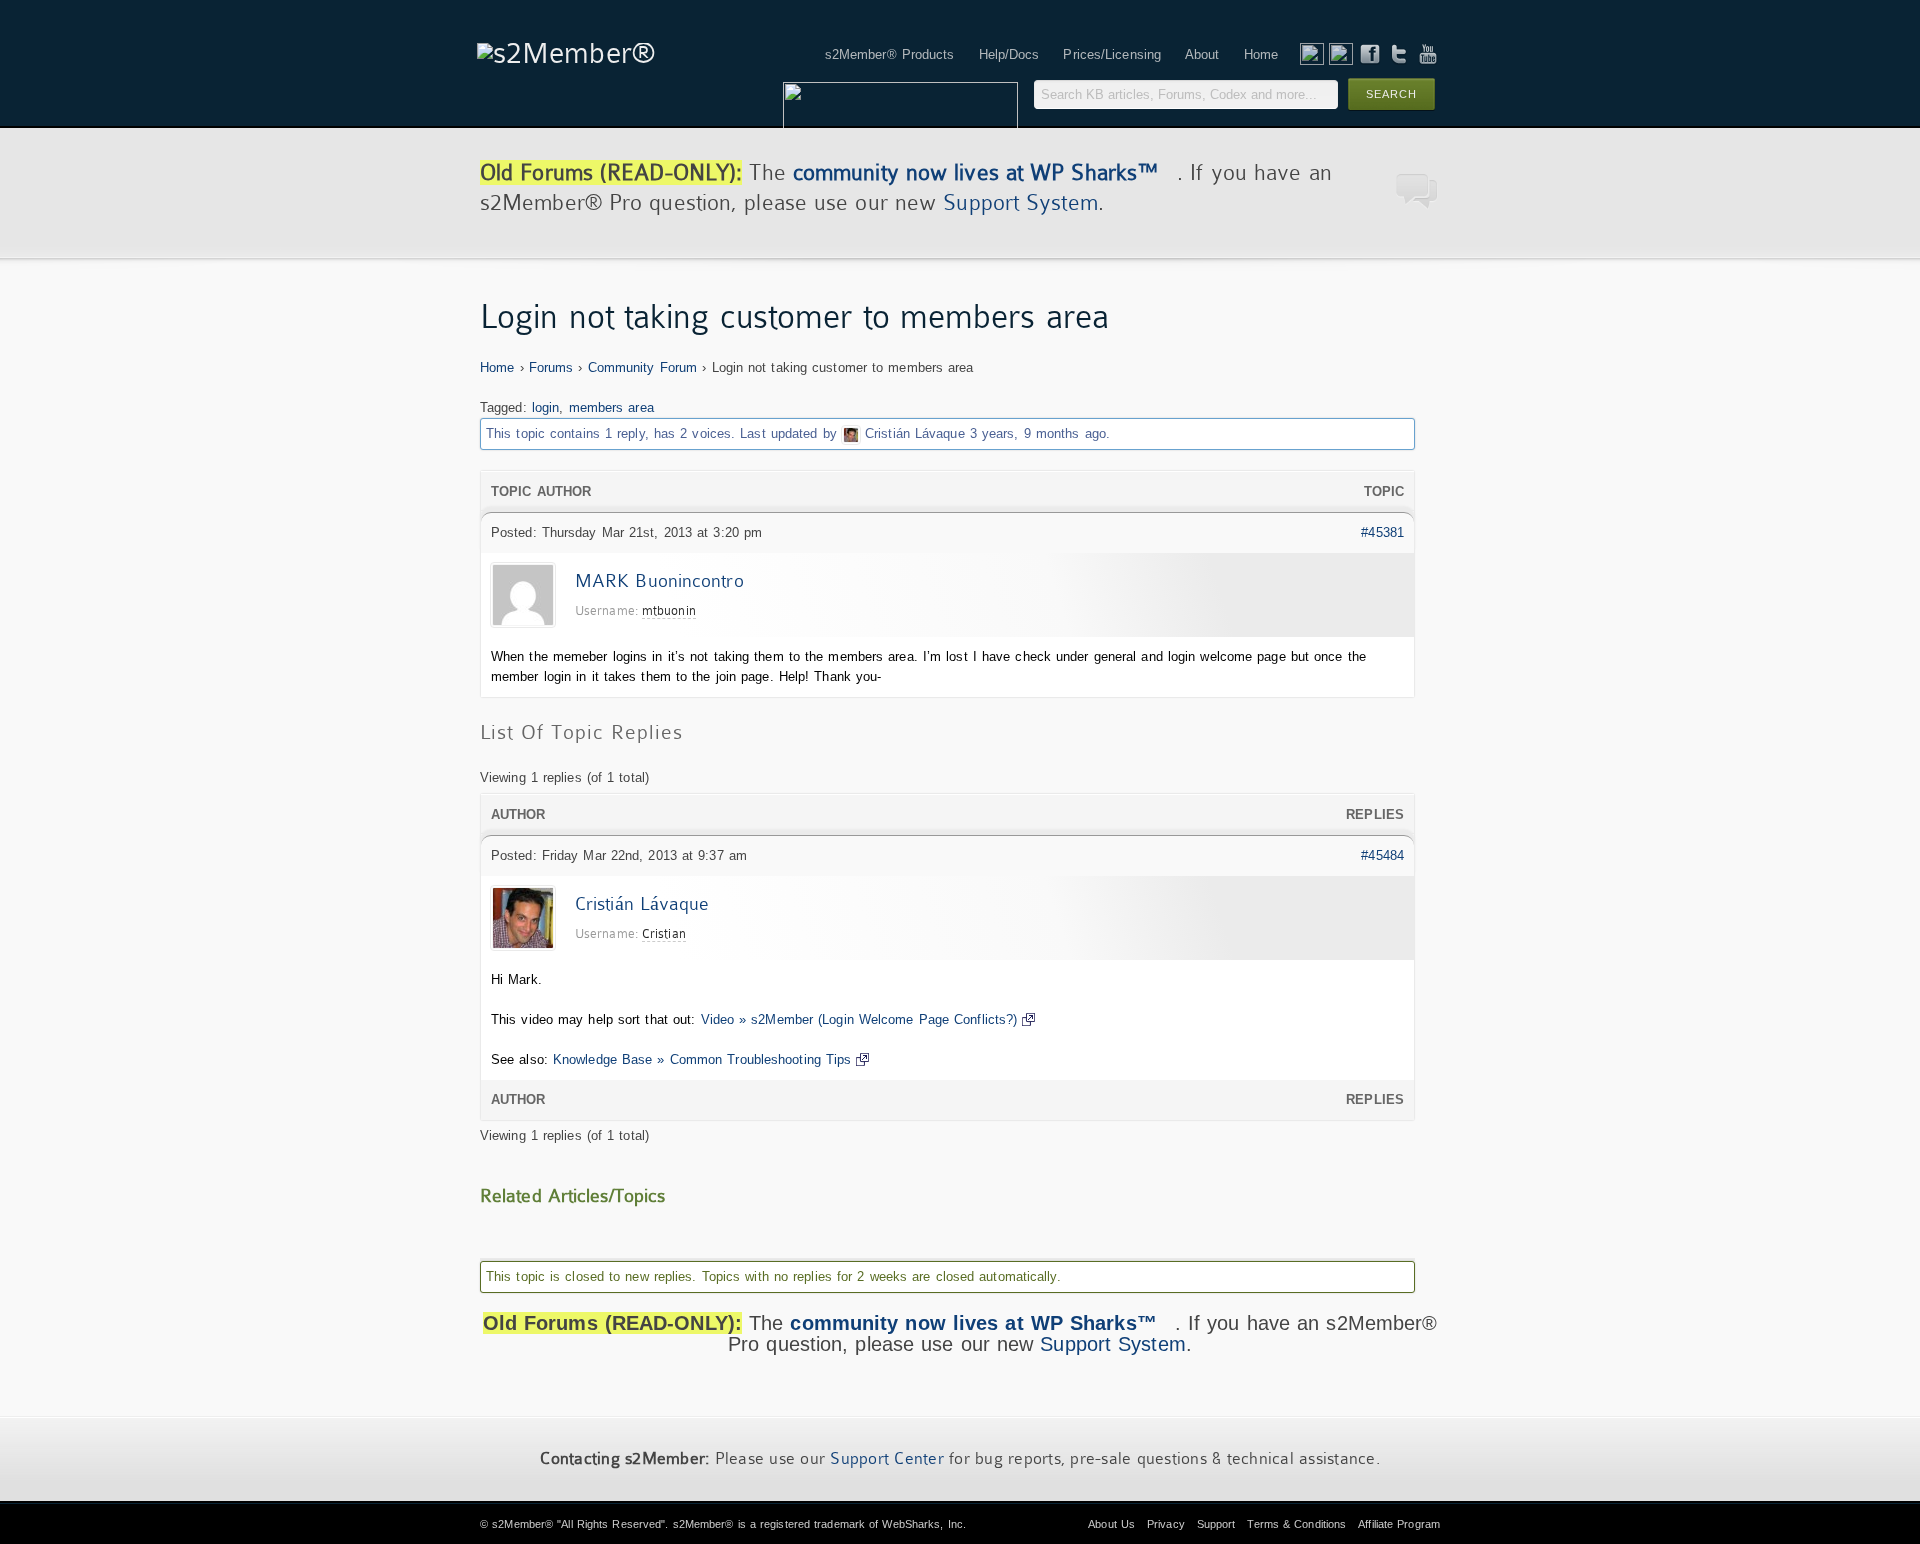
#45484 (1382, 855)
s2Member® (522, 1524)
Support (1216, 1524)
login (546, 407)
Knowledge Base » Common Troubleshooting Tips (702, 1059)
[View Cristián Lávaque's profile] (851, 433)
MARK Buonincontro (659, 581)
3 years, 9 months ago (1038, 433)
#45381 (1382, 532)
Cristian (664, 933)
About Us (1111, 1524)
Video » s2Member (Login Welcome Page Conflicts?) (859, 1019)
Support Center (887, 1458)
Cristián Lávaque (915, 433)
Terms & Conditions (1296, 1524)
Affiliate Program (1399, 1524)
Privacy (1166, 1524)
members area (611, 407)
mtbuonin (669, 610)
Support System (1020, 202)
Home (497, 367)
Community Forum (643, 367)
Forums (551, 367)
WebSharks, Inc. (924, 1524)
